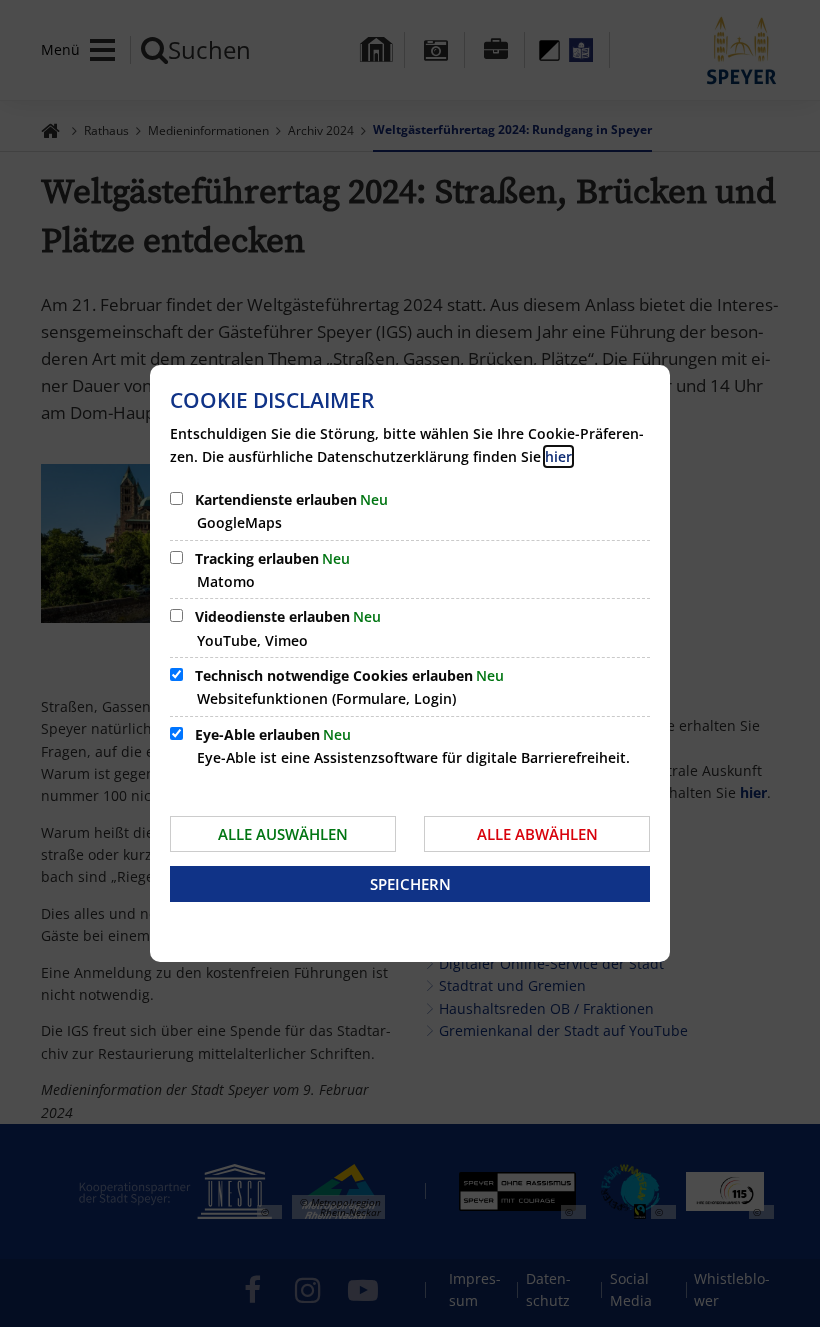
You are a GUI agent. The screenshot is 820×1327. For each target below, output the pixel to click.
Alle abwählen (537, 834)
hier (558, 456)
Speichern (410, 884)
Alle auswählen (283, 834)
